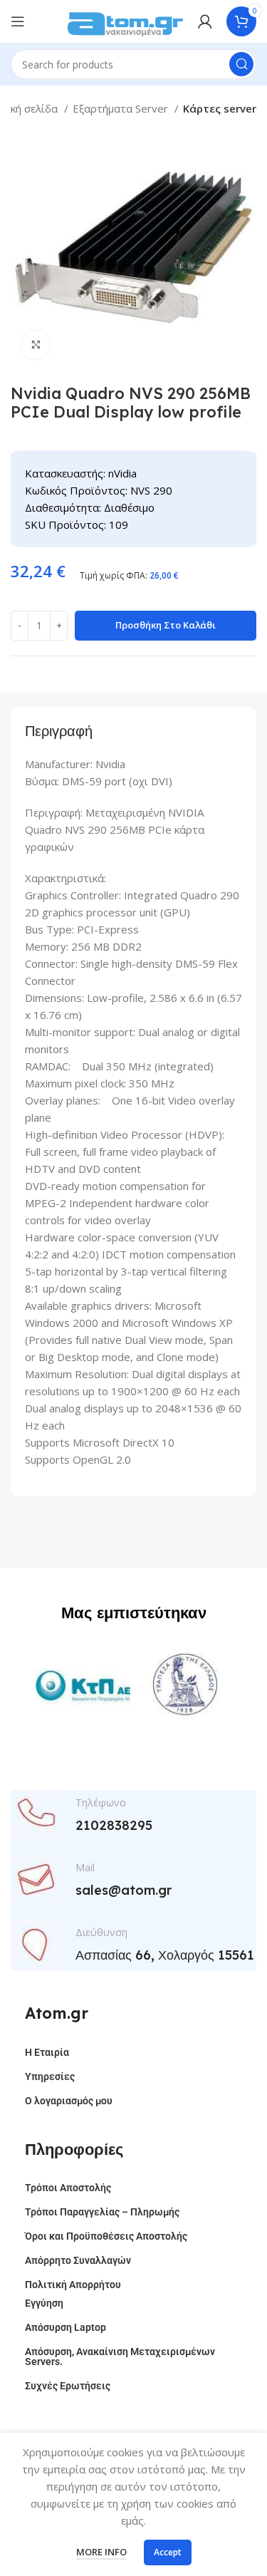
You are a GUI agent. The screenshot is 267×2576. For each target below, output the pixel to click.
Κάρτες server (220, 108)
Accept (168, 2552)
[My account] (205, 21)
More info (101, 2552)
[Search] (241, 64)
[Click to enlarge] (36, 345)
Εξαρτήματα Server (122, 108)
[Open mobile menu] (18, 21)
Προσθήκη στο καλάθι (166, 625)
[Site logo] (125, 20)
